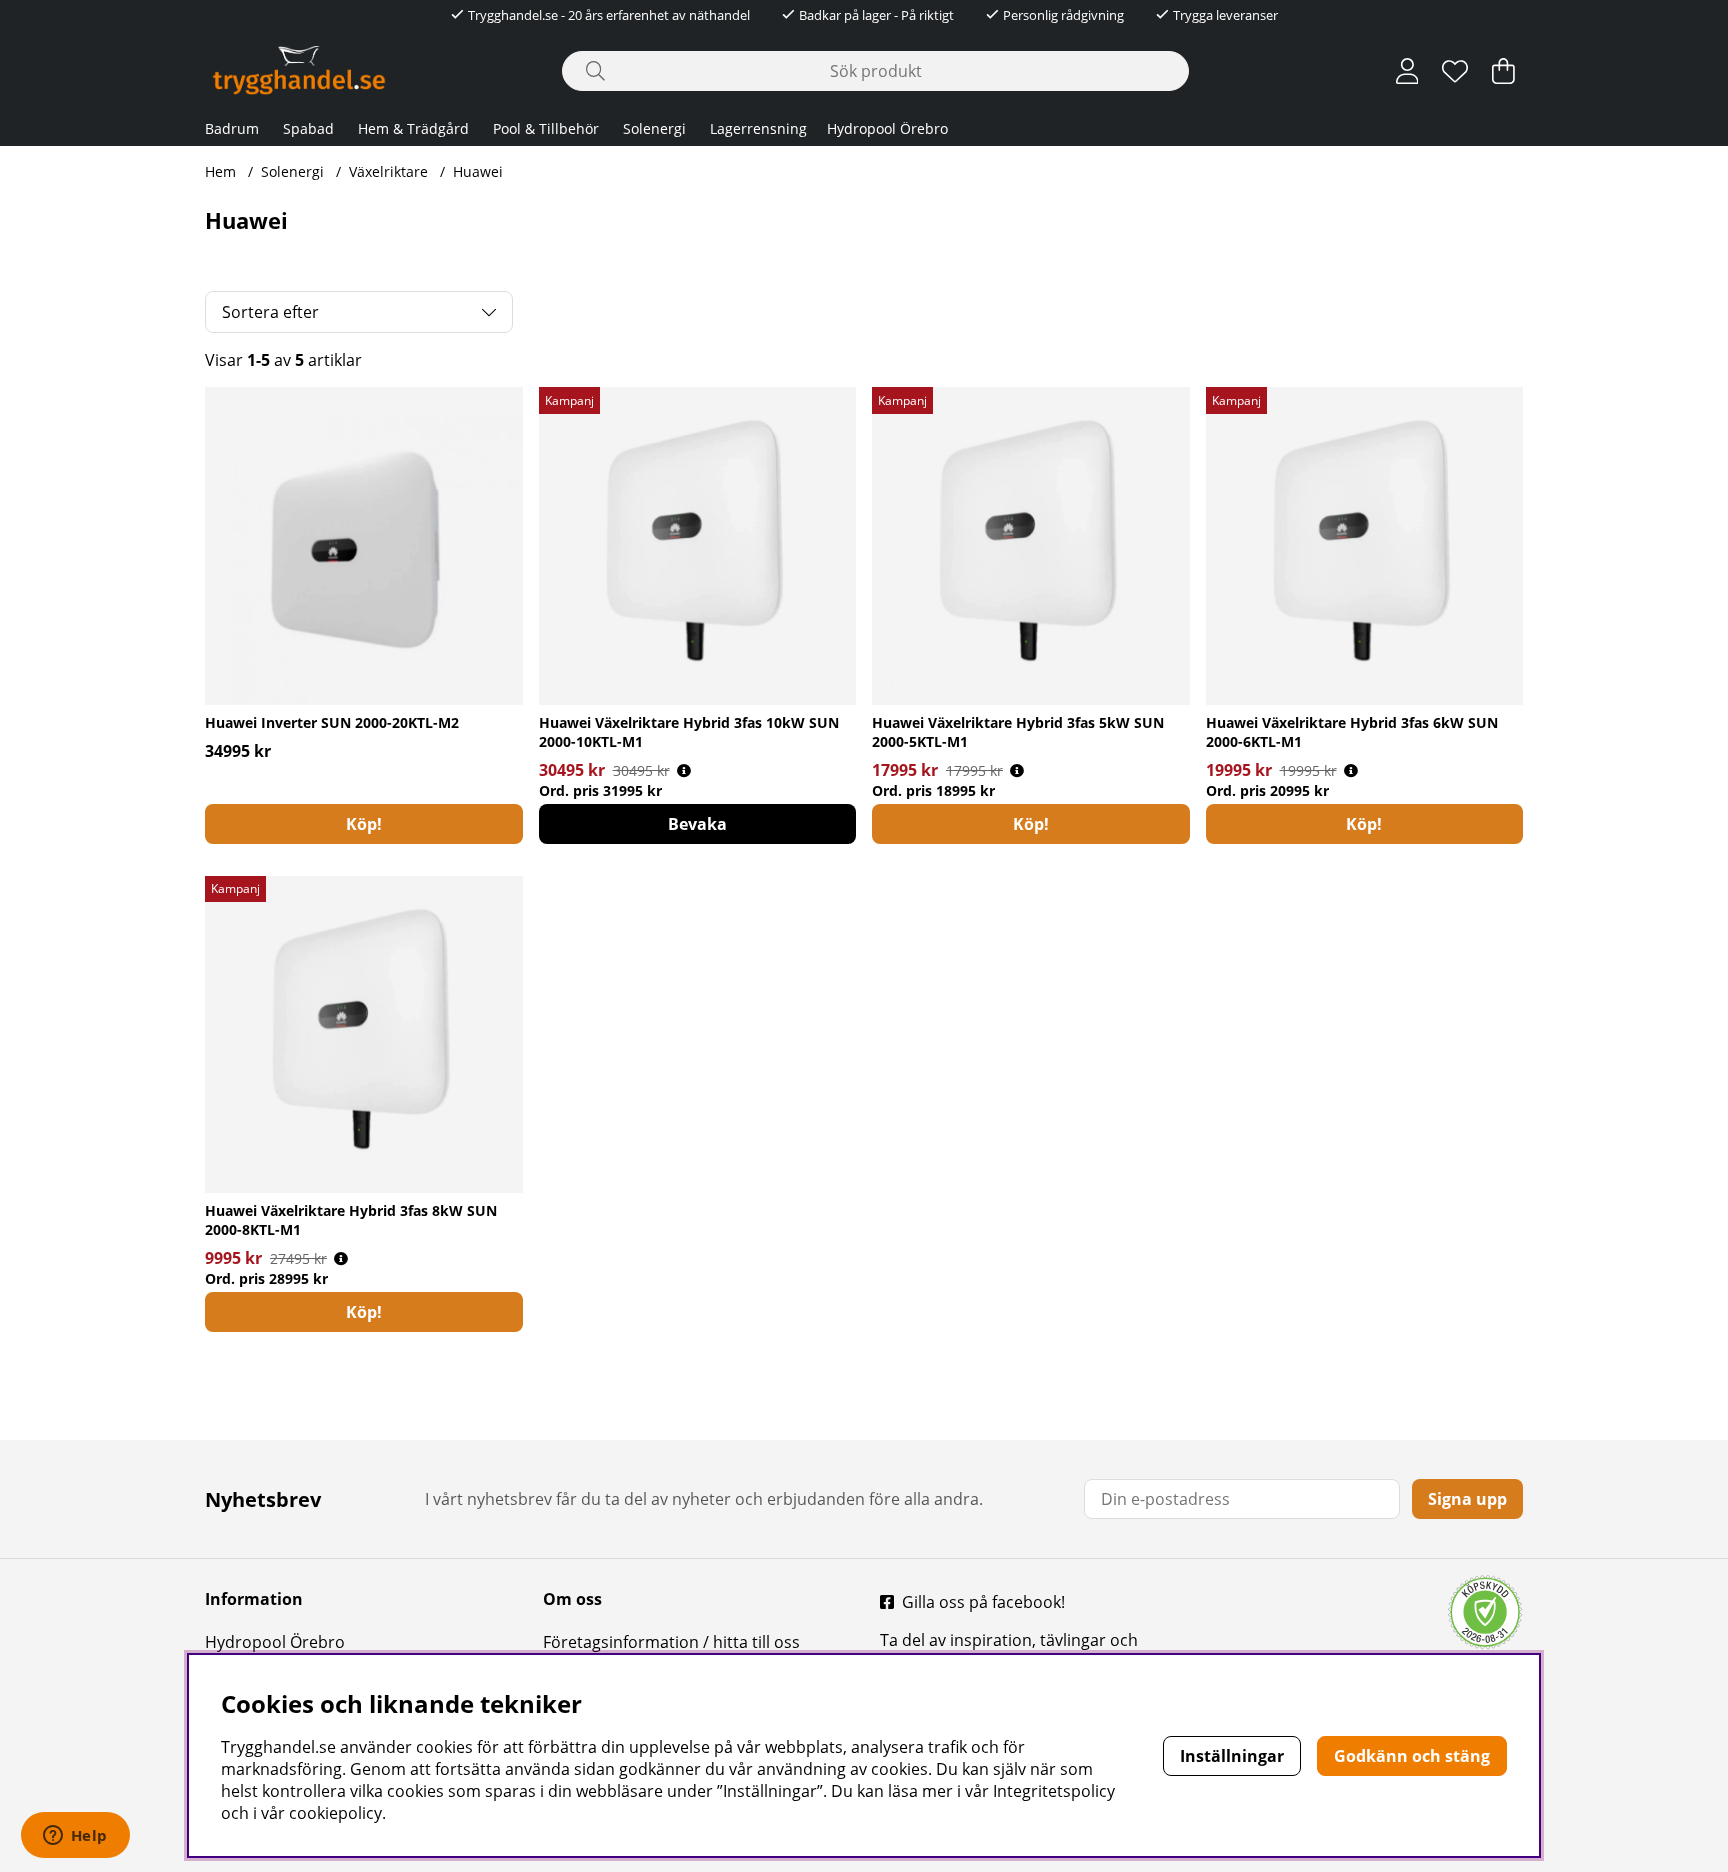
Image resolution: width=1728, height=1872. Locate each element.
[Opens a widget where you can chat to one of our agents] (75, 1837)
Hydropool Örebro (887, 128)
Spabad (308, 128)
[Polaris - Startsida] (299, 70)
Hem (220, 171)
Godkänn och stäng (1412, 1756)
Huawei (478, 171)
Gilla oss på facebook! (983, 1602)
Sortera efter (270, 312)
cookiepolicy (335, 1813)
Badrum (232, 128)
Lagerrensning (758, 128)
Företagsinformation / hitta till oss (671, 1642)
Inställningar (1232, 1756)
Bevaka (697, 824)
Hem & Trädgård (413, 128)
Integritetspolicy (1054, 1791)
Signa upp (1467, 1499)
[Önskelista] (1455, 71)
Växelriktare (388, 171)
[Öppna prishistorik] (684, 770)
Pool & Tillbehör (546, 128)
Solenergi (654, 128)
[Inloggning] (1407, 71)
